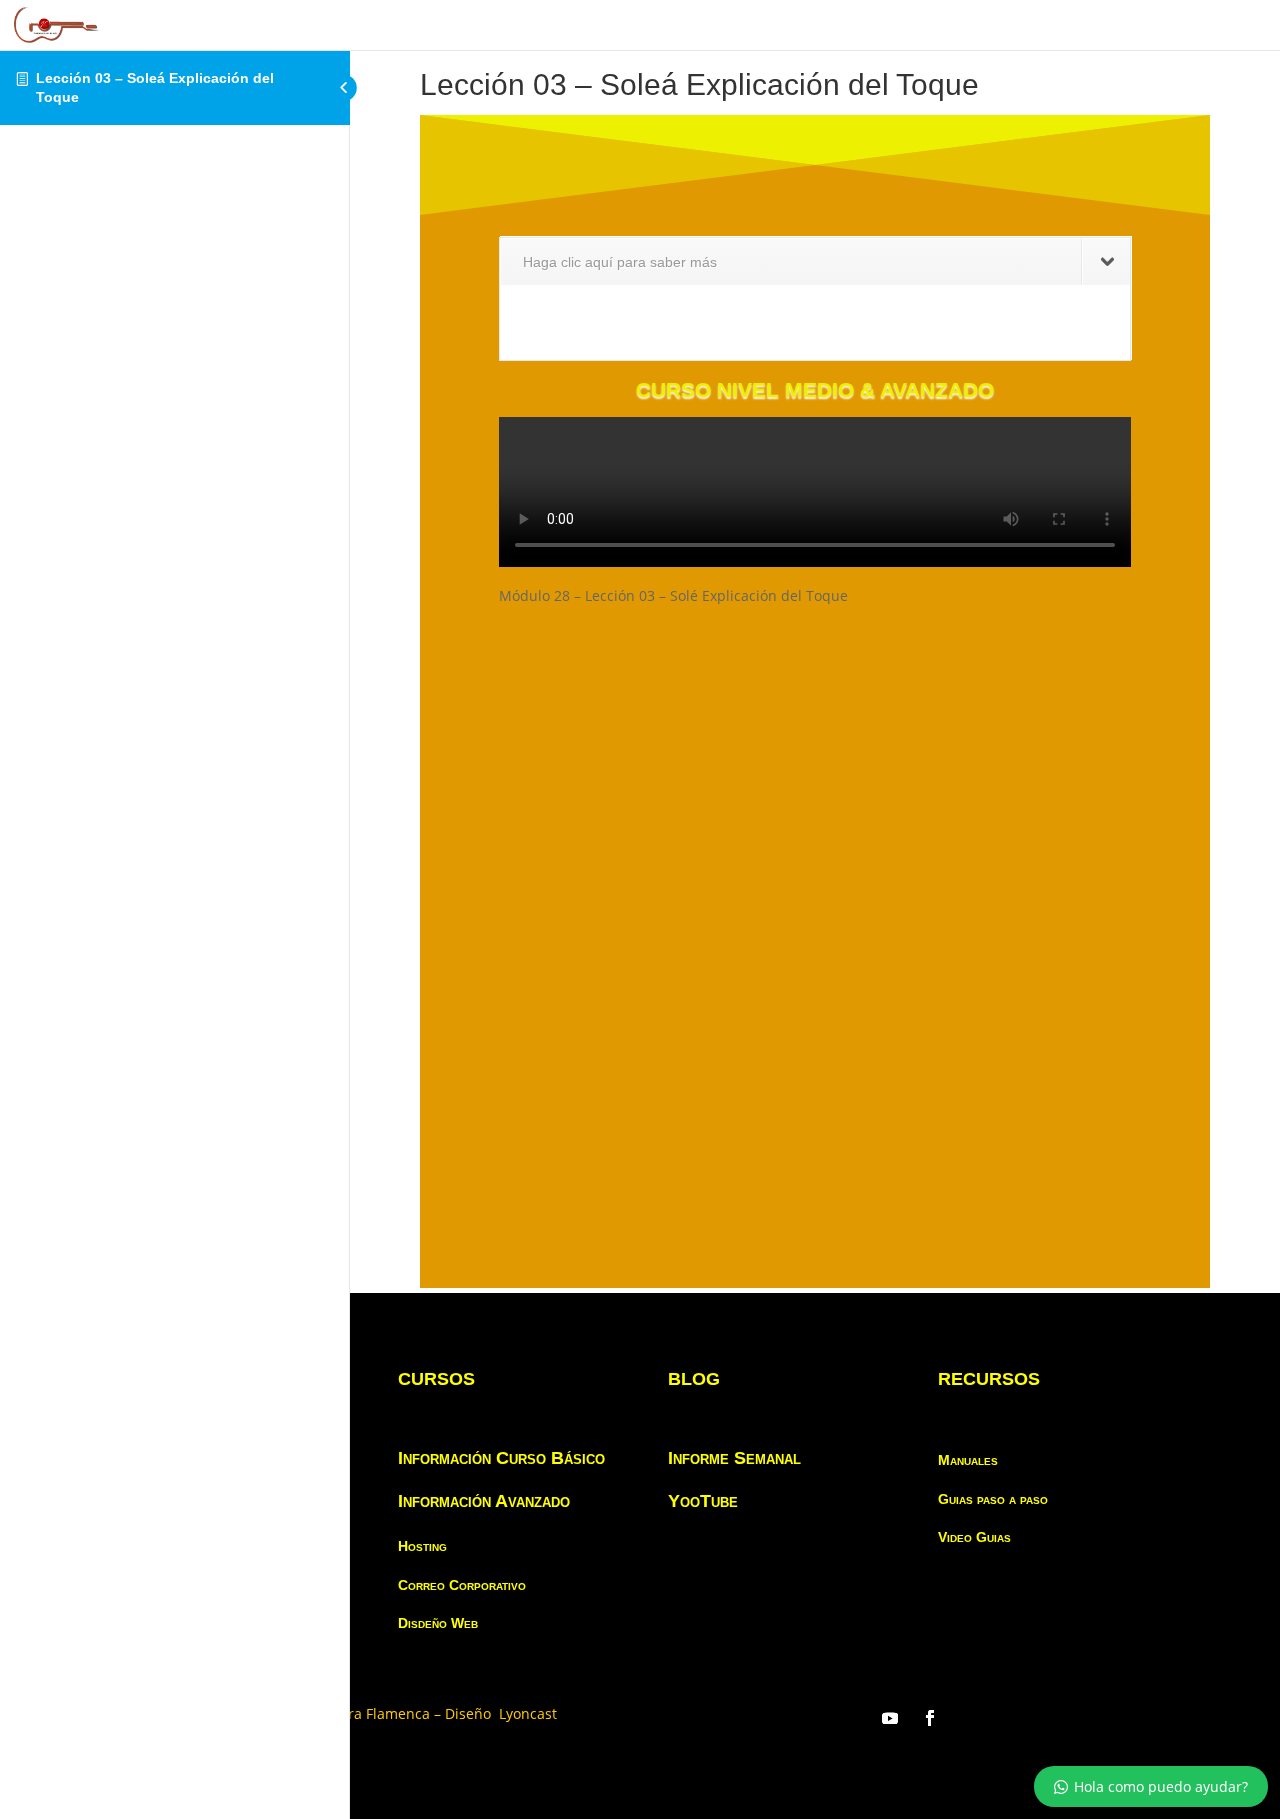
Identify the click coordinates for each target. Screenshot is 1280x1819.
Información (573, 672)
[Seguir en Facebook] (930, 1718)
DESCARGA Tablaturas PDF (768, 672)
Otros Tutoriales (829, 704)
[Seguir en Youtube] (890, 1718)
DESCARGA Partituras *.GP (622, 704)
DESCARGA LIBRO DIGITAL (625, 736)
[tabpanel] (815, 701)
